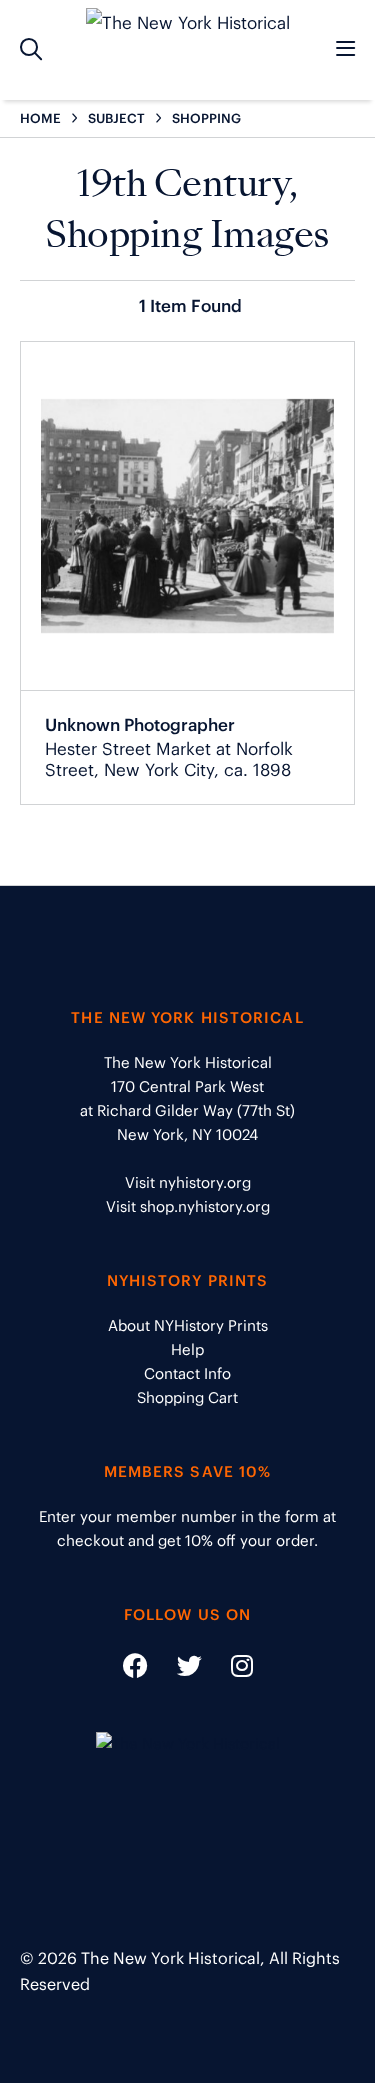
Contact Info (187, 1373)
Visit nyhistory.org (188, 1182)
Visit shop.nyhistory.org (188, 1206)
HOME (40, 118)
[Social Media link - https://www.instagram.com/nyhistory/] (229, 1669)
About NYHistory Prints (188, 1325)
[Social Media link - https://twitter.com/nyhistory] (177, 1669)
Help (187, 1349)
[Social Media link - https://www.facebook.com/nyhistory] (135, 1669)
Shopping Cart (187, 1397)
